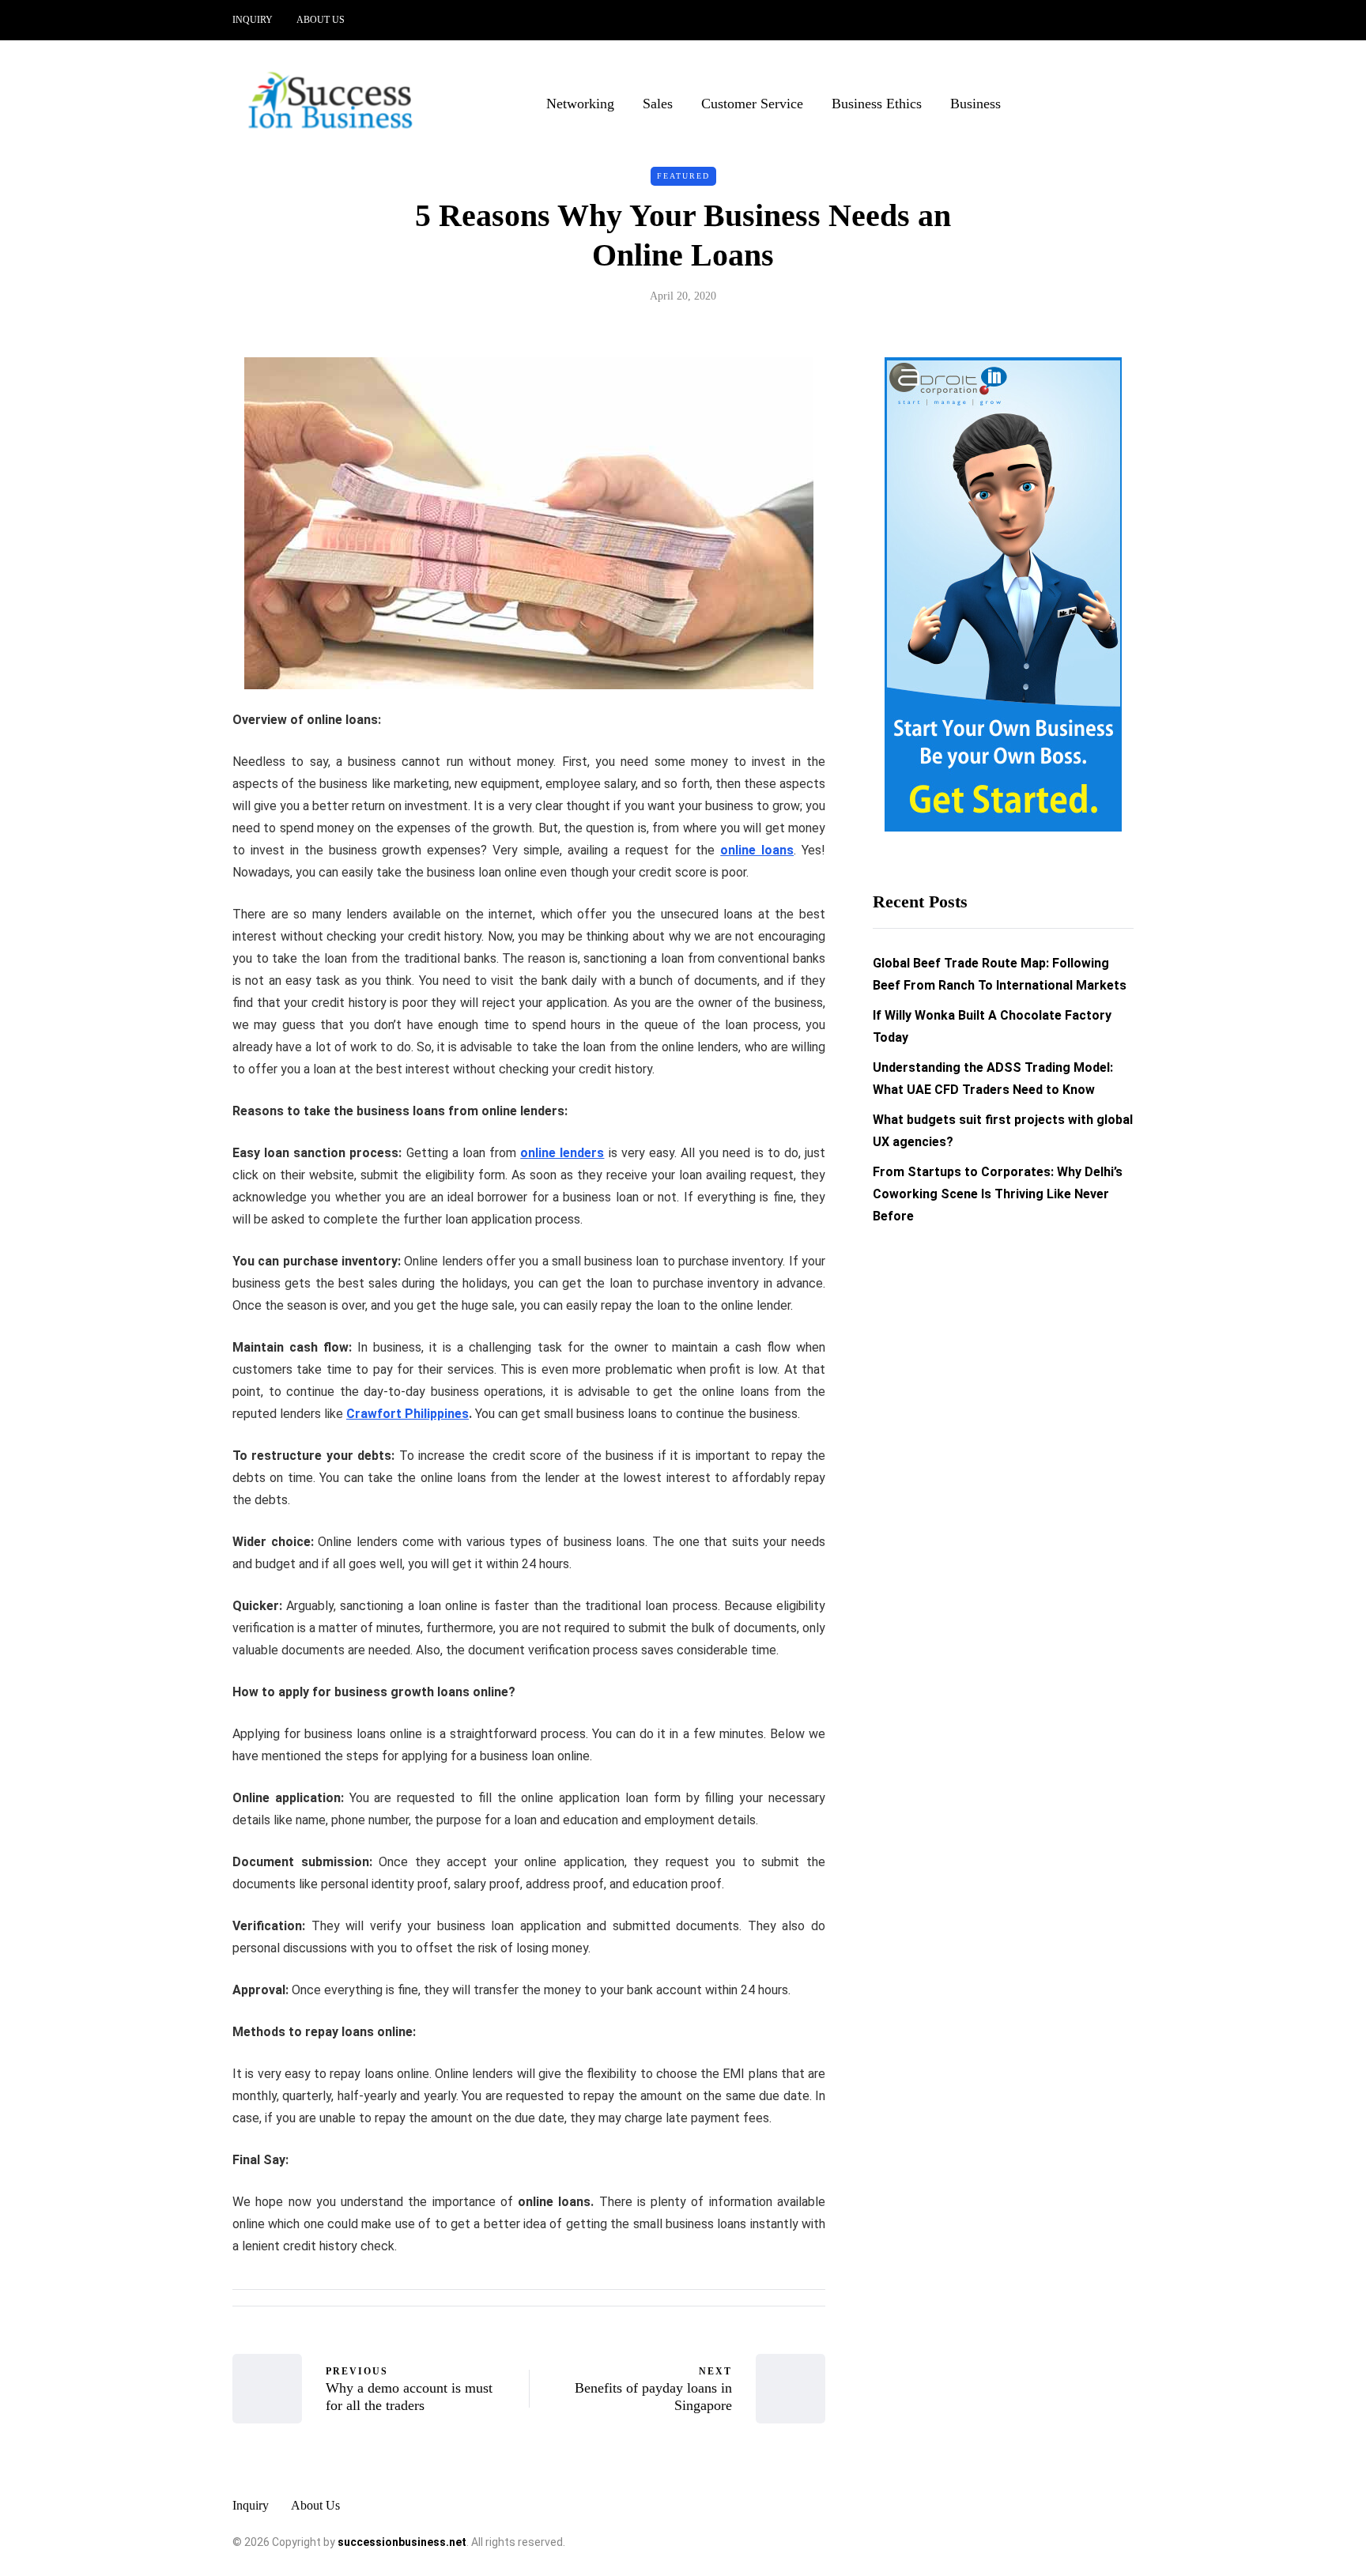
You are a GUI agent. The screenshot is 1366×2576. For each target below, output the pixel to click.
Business (975, 104)
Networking (580, 104)
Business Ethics (877, 104)
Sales (658, 104)
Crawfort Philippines (408, 1414)
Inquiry (253, 20)
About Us (321, 20)
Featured (683, 176)
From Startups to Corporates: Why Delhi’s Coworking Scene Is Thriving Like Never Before (998, 1195)
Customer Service (752, 104)
